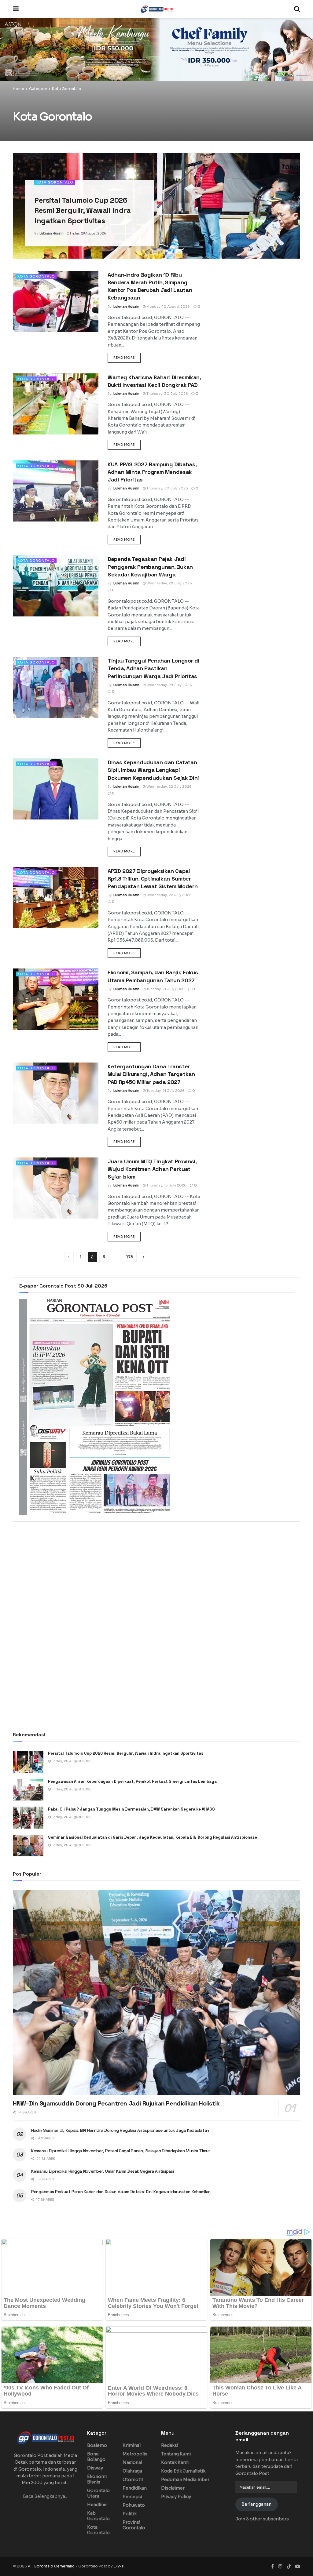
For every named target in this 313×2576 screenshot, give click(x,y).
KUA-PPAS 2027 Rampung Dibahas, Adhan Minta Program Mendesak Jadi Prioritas (152, 472)
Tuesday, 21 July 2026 (165, 989)
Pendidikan (135, 2488)
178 (130, 1257)
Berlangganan (256, 2504)
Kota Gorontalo (67, 89)
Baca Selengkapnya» (45, 2496)
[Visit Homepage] (156, 9)
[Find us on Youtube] (298, 2566)
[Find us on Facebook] (272, 2566)
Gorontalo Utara (98, 2493)
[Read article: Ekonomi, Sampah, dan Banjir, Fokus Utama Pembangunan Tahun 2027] (56, 999)
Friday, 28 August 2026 (88, 233)
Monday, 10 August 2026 (168, 307)
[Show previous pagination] (69, 1257)
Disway (95, 2468)
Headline (97, 2505)
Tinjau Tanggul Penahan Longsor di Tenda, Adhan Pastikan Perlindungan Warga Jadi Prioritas (153, 668)
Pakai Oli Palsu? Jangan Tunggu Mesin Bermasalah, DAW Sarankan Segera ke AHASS (131, 1809)
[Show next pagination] (144, 1257)
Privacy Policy (176, 2497)
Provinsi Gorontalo (134, 2525)
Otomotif (133, 2480)
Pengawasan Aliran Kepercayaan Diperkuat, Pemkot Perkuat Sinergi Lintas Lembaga (132, 1781)
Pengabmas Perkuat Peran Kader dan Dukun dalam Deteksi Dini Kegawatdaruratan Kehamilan (121, 2192)
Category (38, 89)
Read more (127, 357)
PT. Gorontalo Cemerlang (52, 2566)
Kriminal (132, 2445)
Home (18, 89)
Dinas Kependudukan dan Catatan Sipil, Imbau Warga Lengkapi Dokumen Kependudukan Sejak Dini (153, 770)
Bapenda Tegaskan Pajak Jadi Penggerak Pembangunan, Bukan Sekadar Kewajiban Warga (150, 567)
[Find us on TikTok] (289, 2567)
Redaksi (170, 2445)
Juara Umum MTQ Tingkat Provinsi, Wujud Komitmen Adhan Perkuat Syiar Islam (152, 1169)
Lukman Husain (52, 233)
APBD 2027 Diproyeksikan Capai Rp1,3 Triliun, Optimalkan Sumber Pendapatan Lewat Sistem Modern (153, 879)
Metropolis (135, 2454)
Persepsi (132, 2497)
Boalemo (97, 2445)
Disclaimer (173, 2488)
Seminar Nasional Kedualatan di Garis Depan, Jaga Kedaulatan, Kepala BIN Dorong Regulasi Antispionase (153, 1837)
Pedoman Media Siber (185, 2480)
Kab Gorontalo (98, 2516)
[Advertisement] (156, 1577)
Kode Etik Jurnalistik (183, 2471)
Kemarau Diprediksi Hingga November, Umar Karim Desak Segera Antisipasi (103, 2171)
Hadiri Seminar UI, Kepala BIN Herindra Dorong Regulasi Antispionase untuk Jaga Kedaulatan (120, 2130)
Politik (130, 2514)
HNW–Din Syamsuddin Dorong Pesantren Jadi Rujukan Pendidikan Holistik (116, 2103)
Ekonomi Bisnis (97, 2479)
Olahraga (132, 2471)
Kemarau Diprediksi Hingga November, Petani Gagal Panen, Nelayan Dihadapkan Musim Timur (121, 2151)
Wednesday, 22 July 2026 (169, 787)
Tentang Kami (176, 2454)
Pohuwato (134, 2505)
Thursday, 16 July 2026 (166, 1185)
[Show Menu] (16, 9)
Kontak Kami (175, 2462)
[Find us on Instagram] (280, 2566)
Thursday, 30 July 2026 (167, 394)
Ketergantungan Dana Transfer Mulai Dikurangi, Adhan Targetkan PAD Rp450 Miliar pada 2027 (151, 1074)
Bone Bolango (96, 2457)
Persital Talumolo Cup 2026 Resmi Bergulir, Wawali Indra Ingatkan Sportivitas (83, 210)
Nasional (132, 2462)
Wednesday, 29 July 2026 (169, 583)
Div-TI (119, 2566)
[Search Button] (297, 9)
